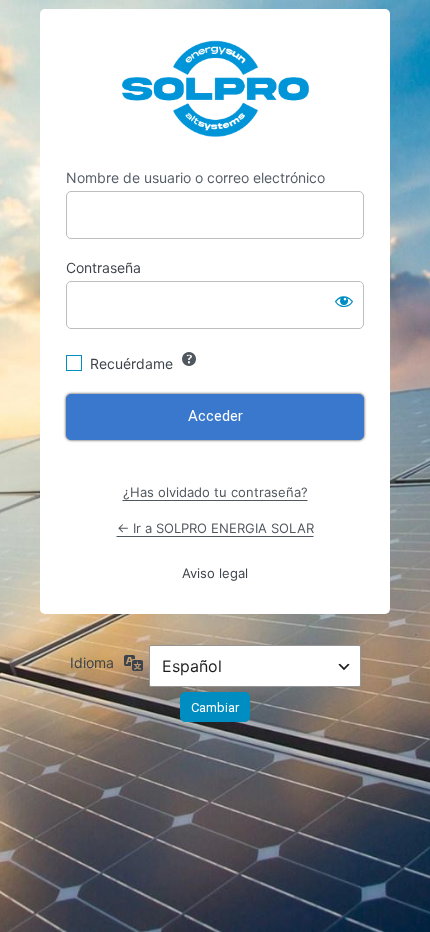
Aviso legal (215, 573)
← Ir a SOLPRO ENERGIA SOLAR (215, 528)
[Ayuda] (189, 359)
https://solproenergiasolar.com (215, 89)
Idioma (92, 662)
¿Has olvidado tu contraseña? (215, 492)
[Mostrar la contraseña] (344, 301)
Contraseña (103, 267)
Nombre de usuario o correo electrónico (195, 177)
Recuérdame (131, 363)
